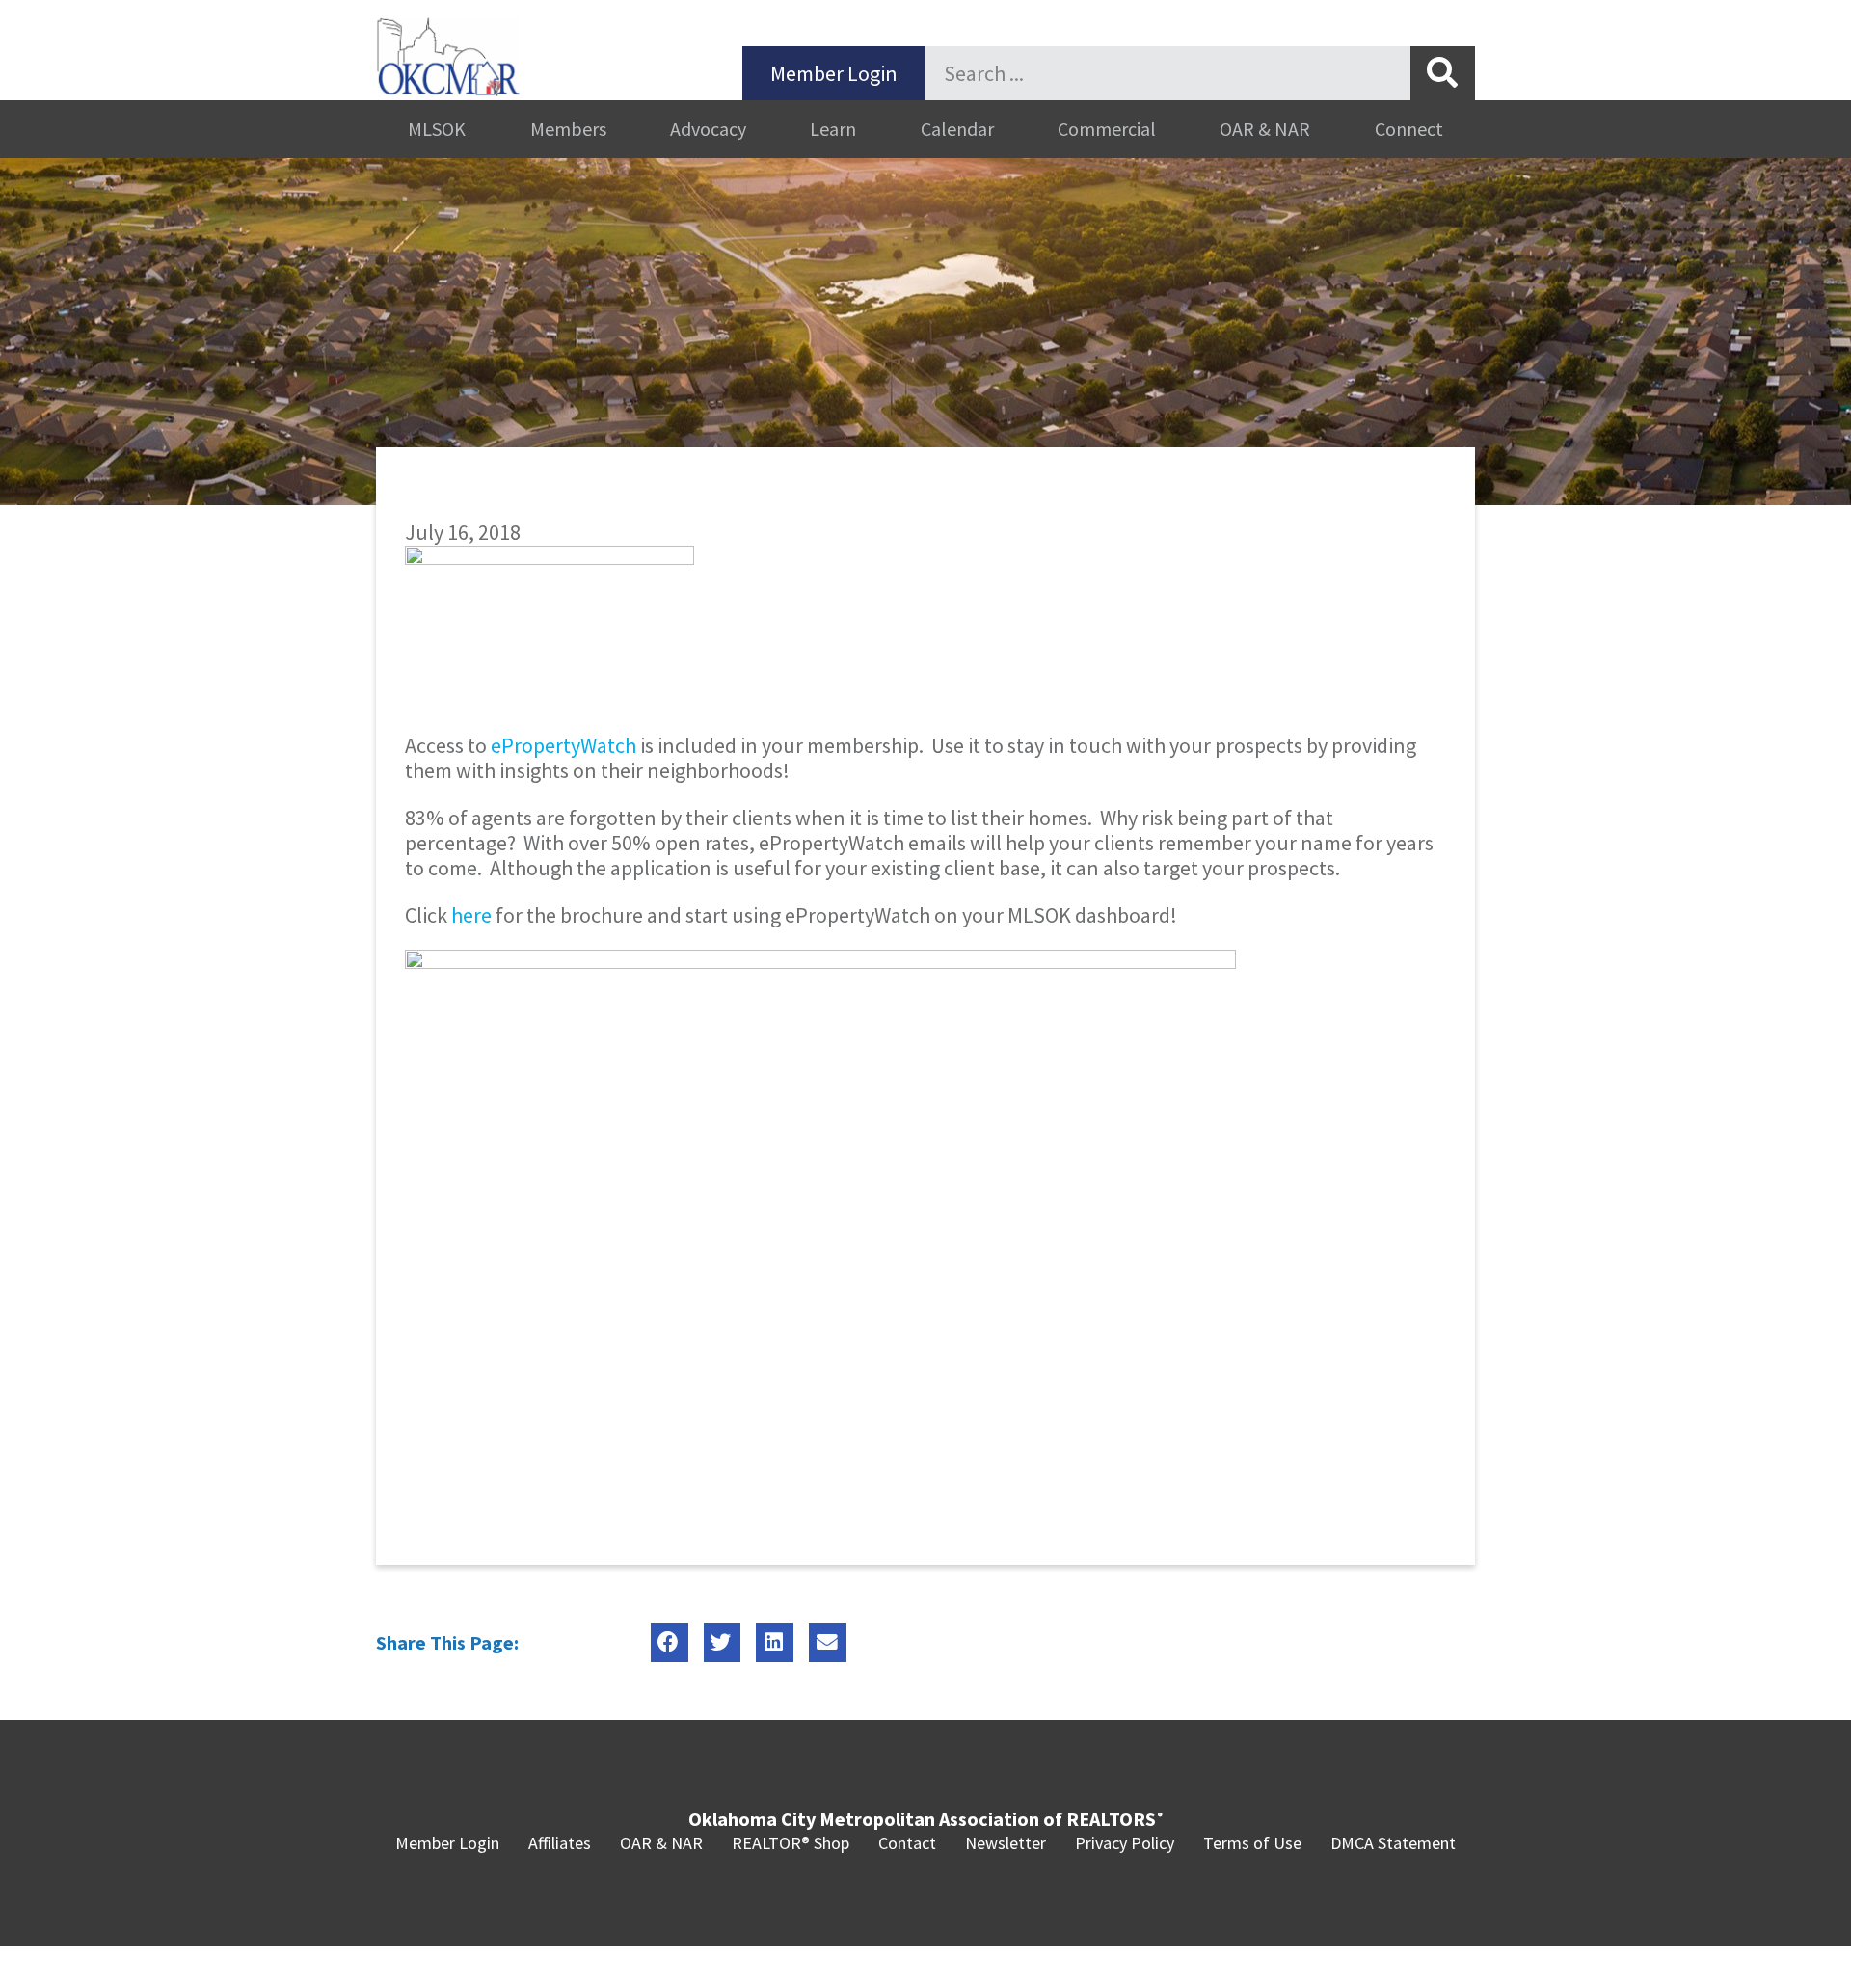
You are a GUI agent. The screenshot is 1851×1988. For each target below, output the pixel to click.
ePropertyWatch (563, 745)
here (471, 915)
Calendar (957, 129)
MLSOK (437, 129)
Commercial (1107, 129)
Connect (1409, 129)
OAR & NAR (1265, 129)
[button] (670, 1642)
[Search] (1443, 73)
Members (568, 129)
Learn (833, 129)
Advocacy (708, 129)
